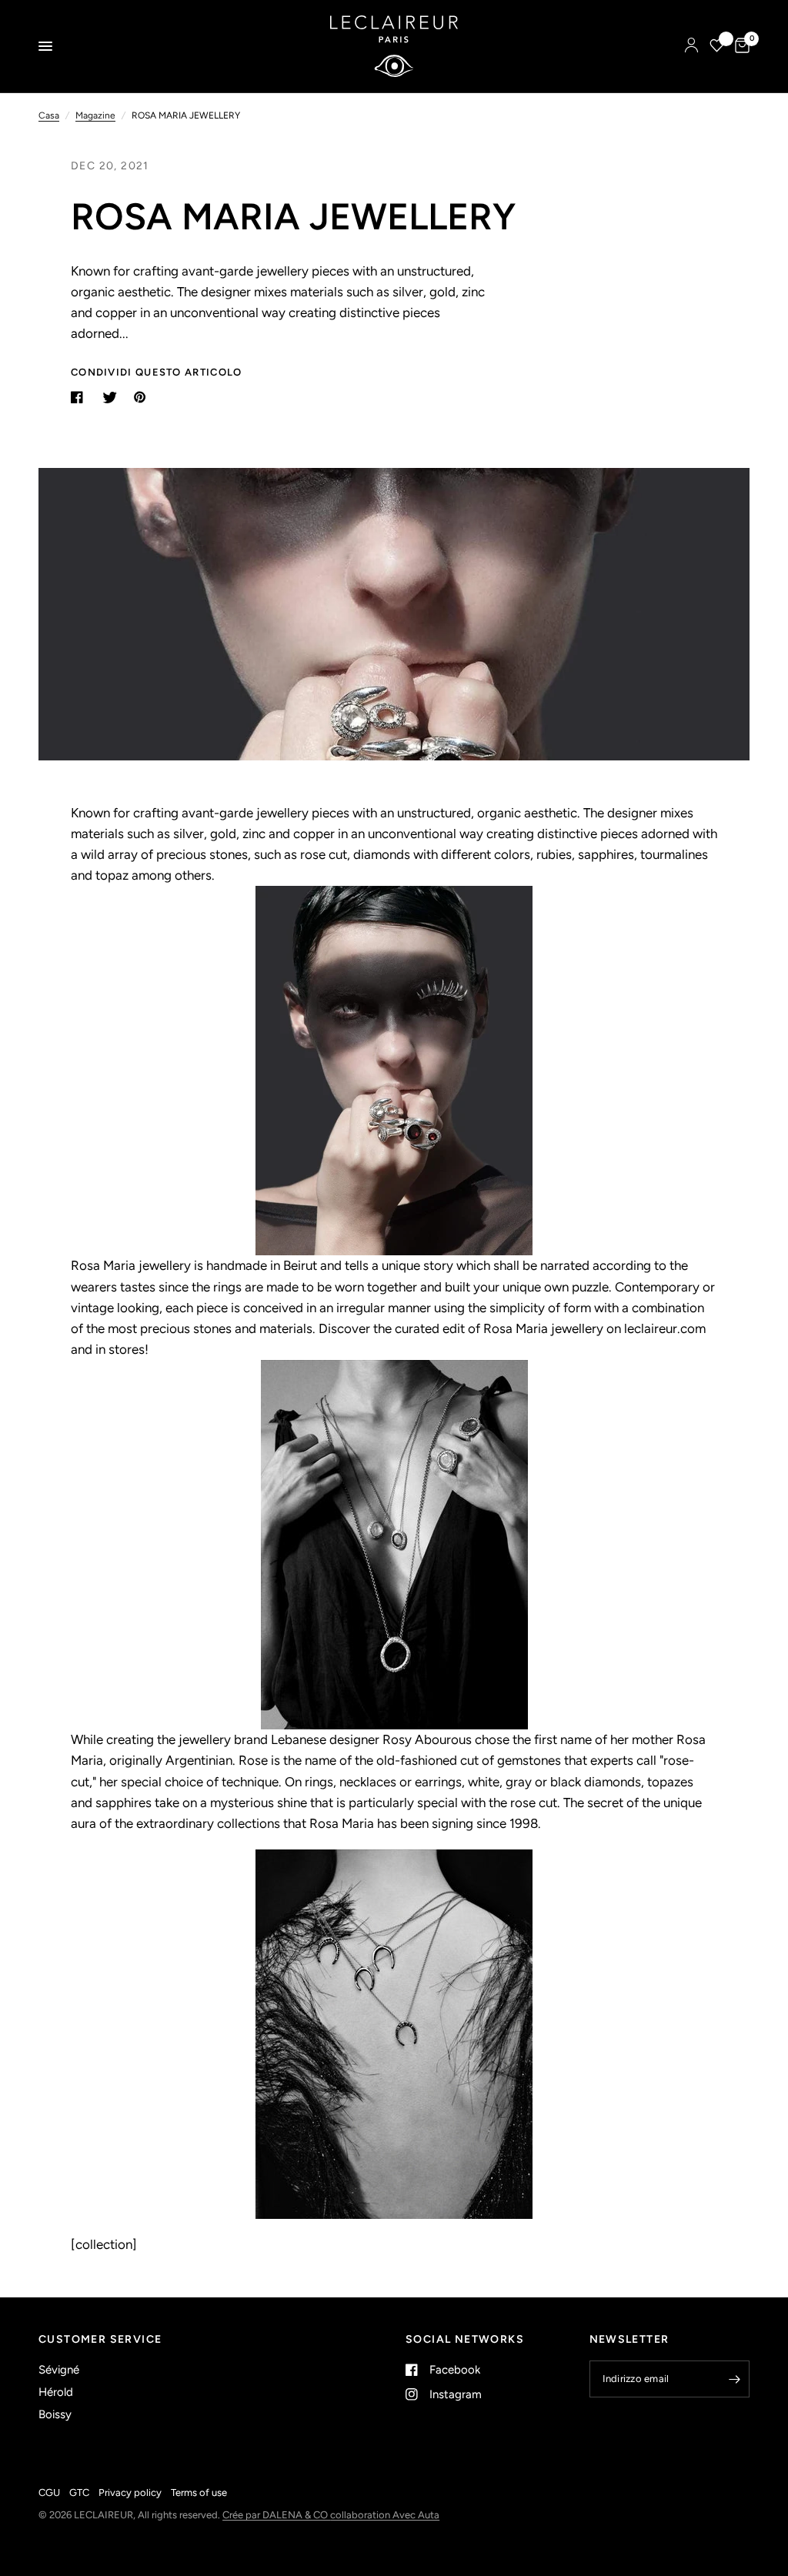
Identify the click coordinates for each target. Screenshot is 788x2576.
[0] (740, 46)
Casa (49, 115)
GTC (79, 2492)
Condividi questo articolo (157, 372)
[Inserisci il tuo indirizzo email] (734, 2379)
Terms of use (199, 2492)
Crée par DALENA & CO (276, 2515)
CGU (49, 2492)
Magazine (95, 115)
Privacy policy (130, 2492)
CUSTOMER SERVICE (100, 2340)
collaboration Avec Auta (385, 2515)
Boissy (55, 2414)
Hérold (56, 2392)
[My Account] (691, 46)
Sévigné (59, 2370)
